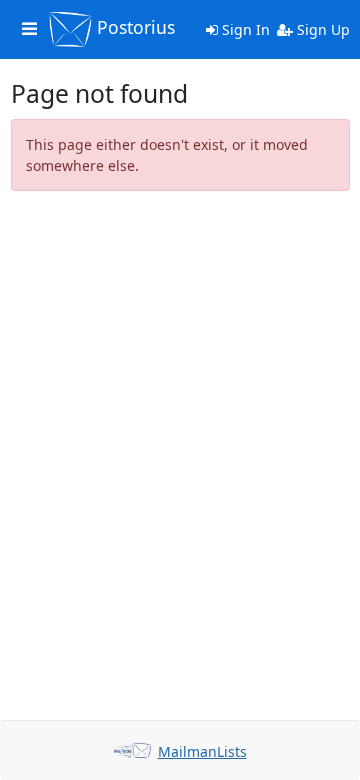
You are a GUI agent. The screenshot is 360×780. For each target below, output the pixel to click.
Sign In (244, 29)
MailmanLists (202, 751)
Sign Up (321, 29)
